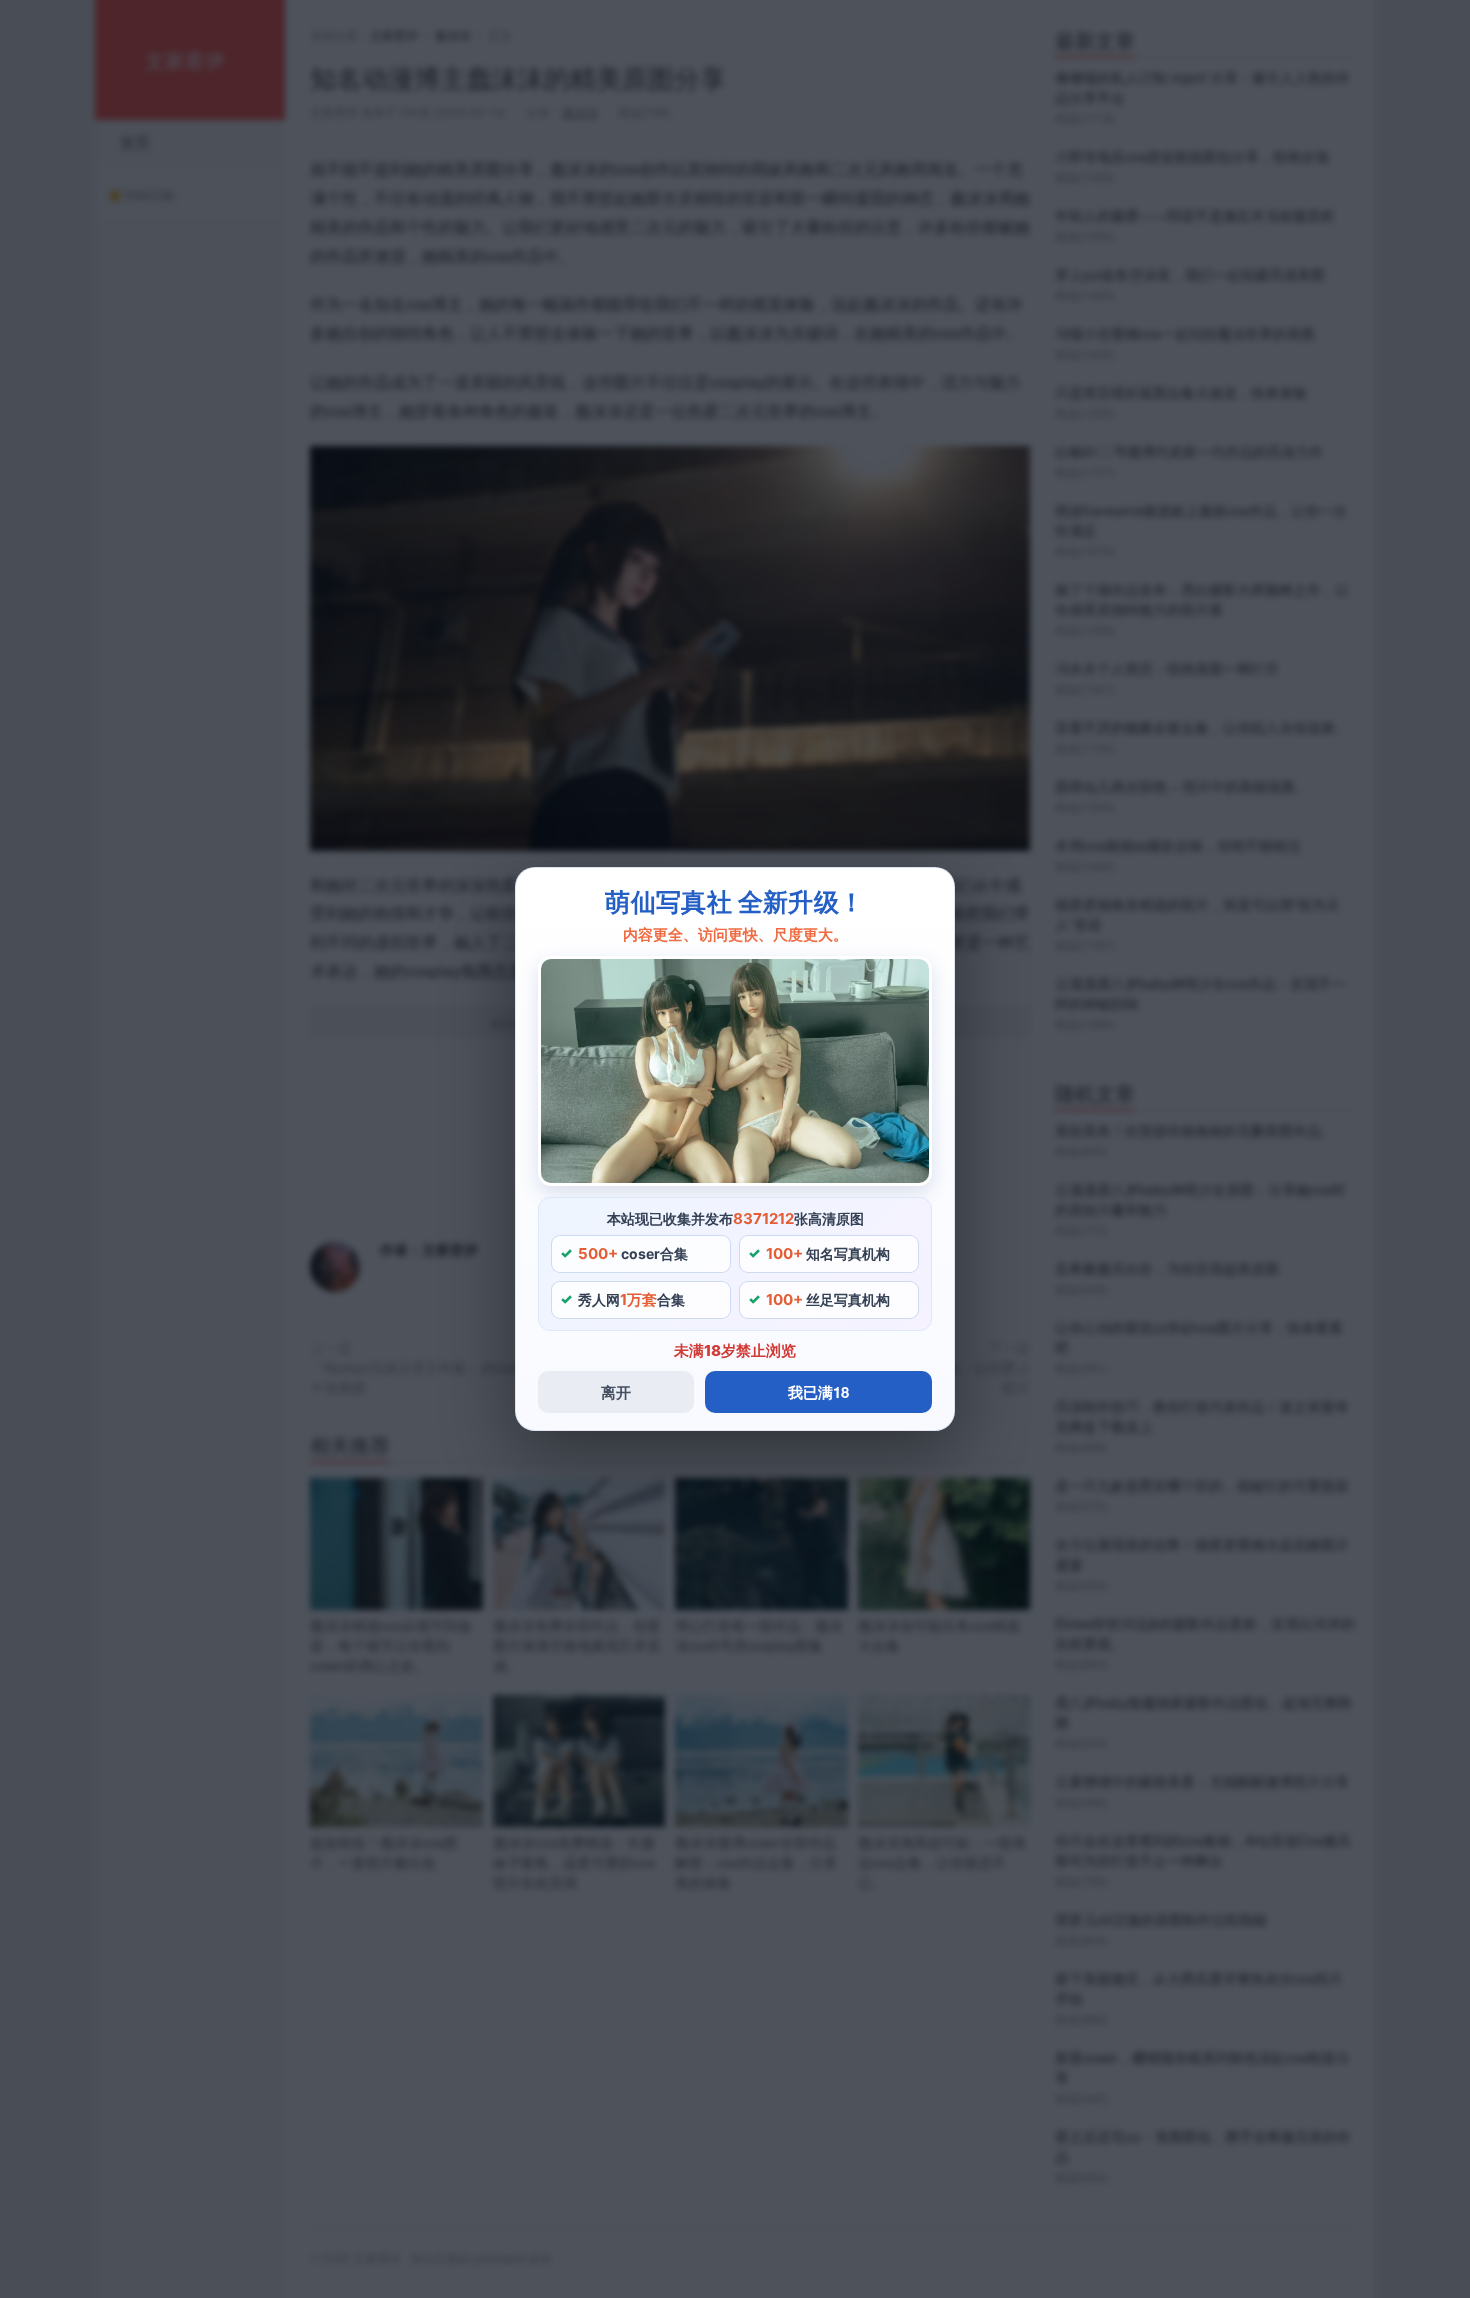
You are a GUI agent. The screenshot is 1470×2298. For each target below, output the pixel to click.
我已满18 (818, 1392)
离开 (616, 1392)
